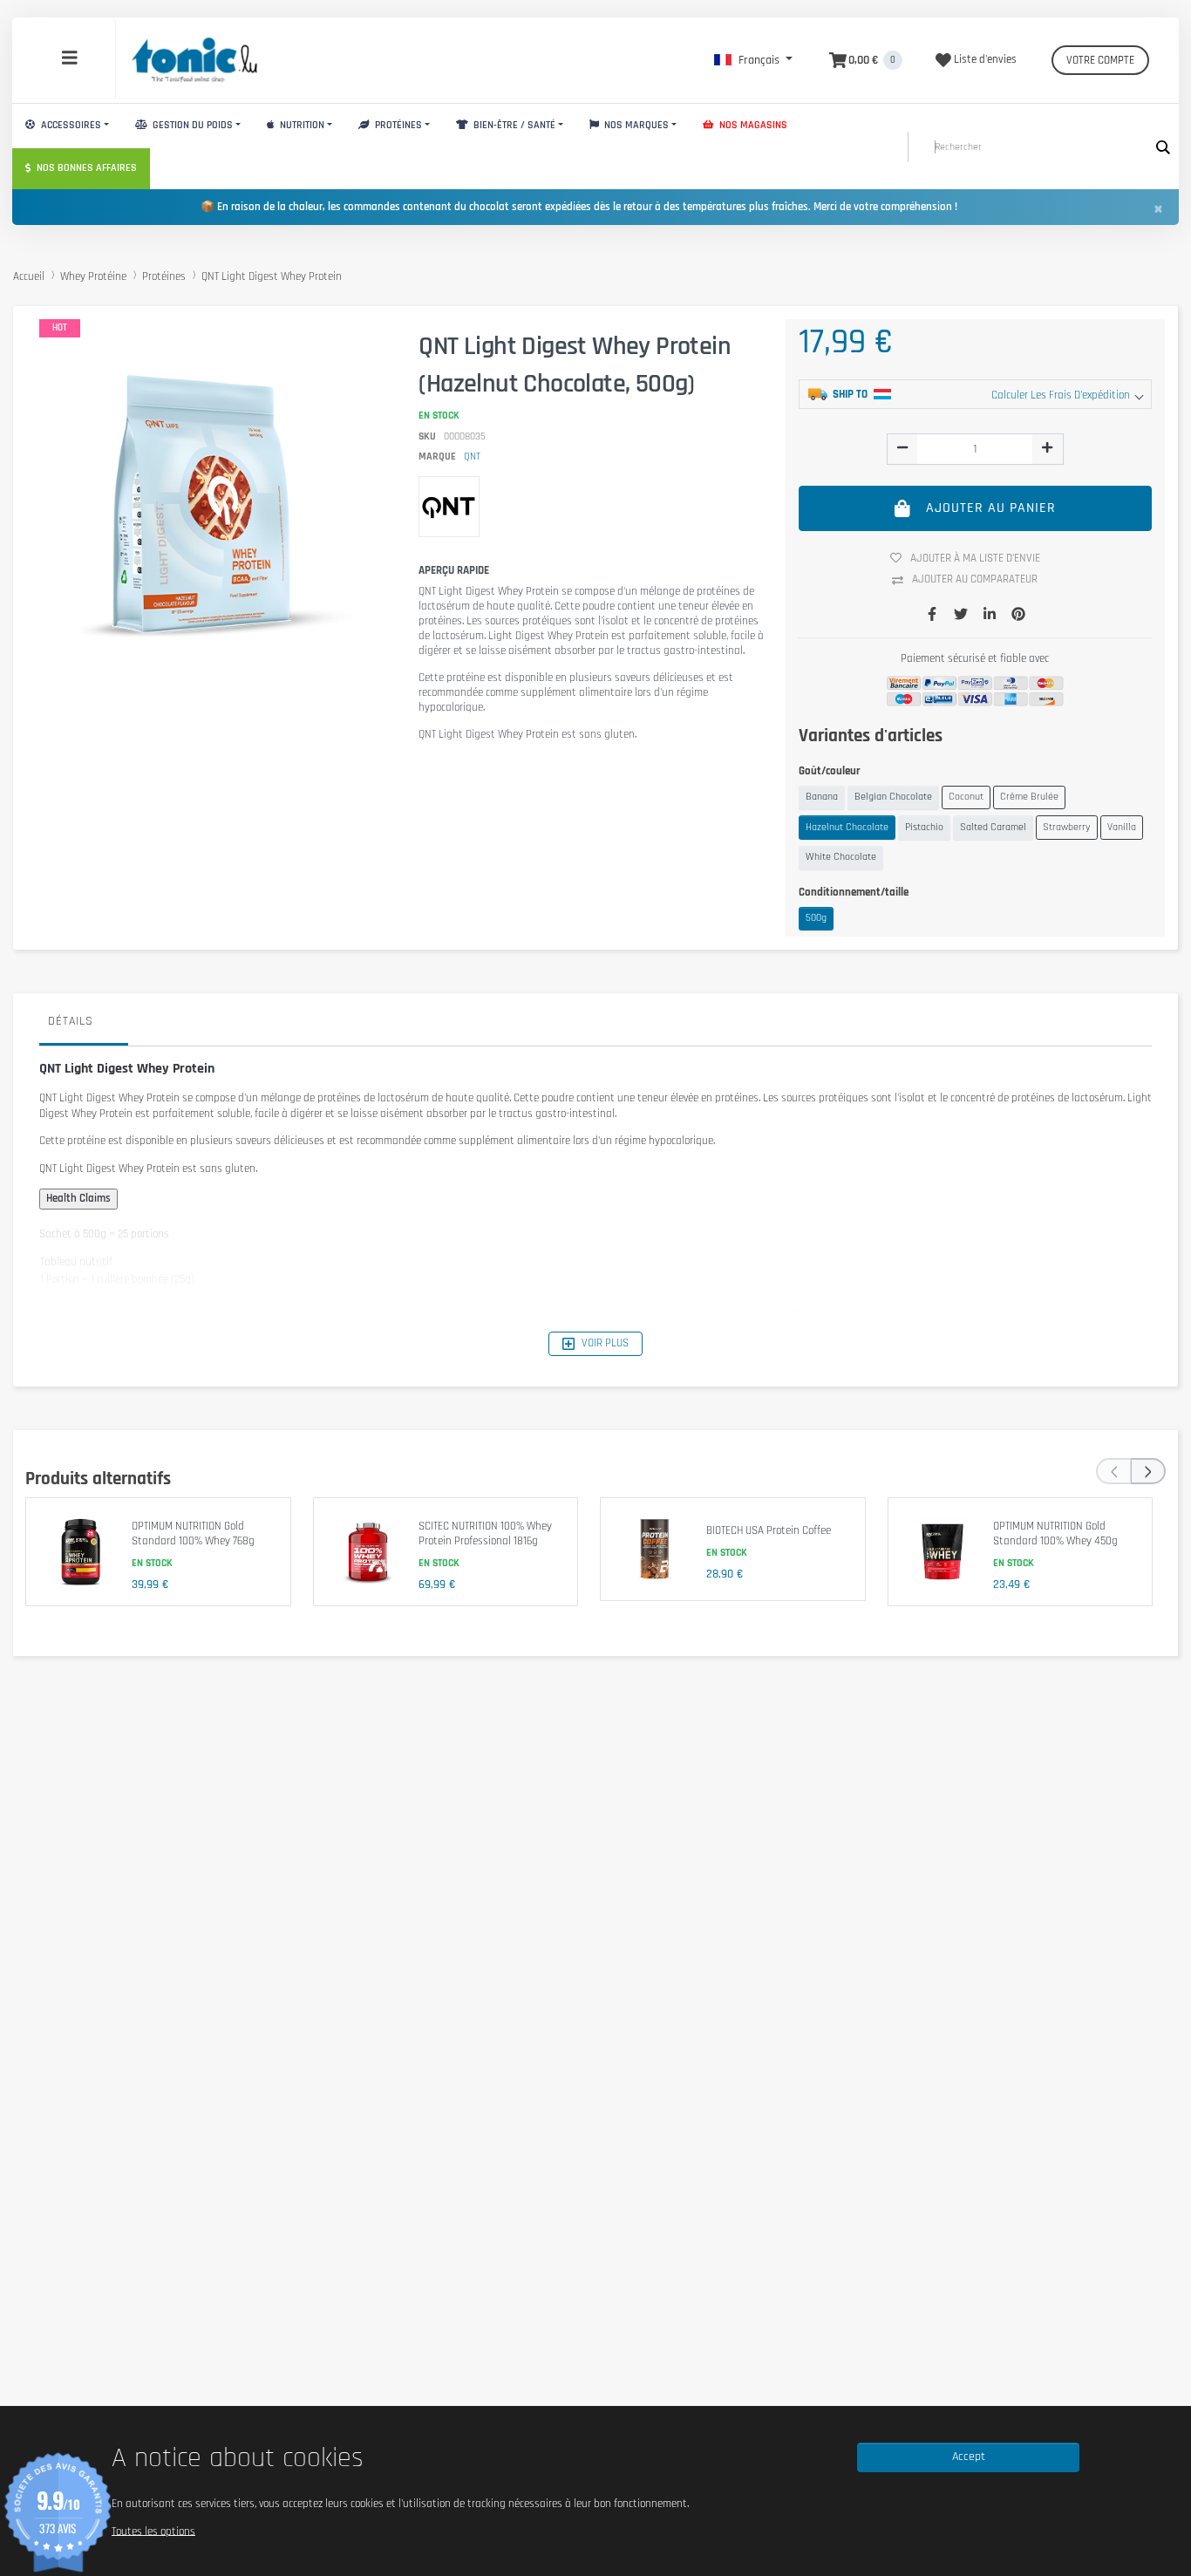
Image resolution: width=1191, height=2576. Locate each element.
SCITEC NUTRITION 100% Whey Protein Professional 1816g (485, 1534)
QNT (472, 457)
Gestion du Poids (191, 125)
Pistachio (924, 827)
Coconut (966, 797)
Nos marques (635, 125)
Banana (822, 797)
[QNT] (449, 507)
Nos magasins (752, 125)
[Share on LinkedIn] (990, 616)
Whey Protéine (93, 276)
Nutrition (301, 125)
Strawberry (1067, 827)
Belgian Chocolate (893, 797)
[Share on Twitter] (961, 616)
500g (816, 918)
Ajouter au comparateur (975, 579)
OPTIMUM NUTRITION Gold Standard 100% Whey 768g (193, 1534)
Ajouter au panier (991, 508)
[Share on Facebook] (932, 616)
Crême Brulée (1029, 797)
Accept (969, 2457)
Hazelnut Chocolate (847, 827)
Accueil (29, 276)
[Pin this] (1018, 616)
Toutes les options (153, 2531)
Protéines (397, 125)
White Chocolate (841, 857)
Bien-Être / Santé (513, 125)
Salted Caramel (993, 827)
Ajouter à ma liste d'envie (975, 558)
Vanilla (1122, 827)
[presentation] (1113, 1471)
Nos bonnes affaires (85, 168)
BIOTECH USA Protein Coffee (769, 1530)
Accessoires (70, 125)
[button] (753, 60)
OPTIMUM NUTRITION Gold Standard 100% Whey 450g (1055, 1534)
